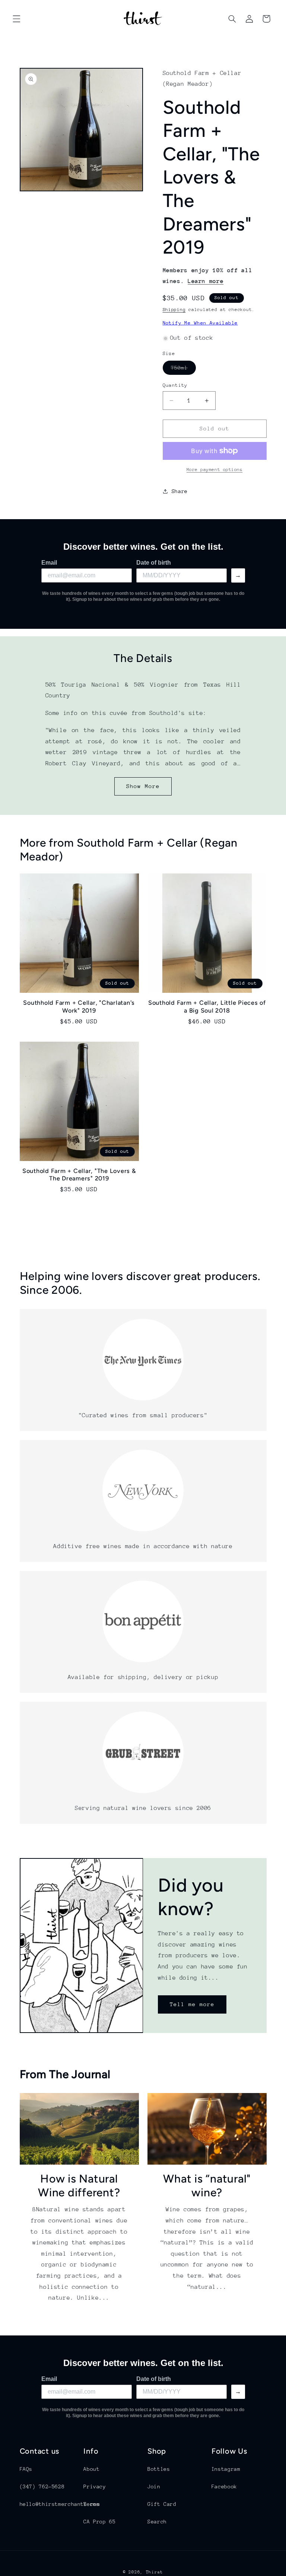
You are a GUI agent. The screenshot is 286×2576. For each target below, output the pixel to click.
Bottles (159, 2469)
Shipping (174, 310)
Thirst (155, 2572)
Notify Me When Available (200, 323)
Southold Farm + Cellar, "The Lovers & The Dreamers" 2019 (79, 1175)
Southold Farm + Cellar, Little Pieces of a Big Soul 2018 (207, 1006)
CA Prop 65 (99, 2522)
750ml (183, 370)
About (91, 2469)
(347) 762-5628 (42, 2486)
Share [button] (180, 491)
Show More (143, 786)
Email (49, 563)
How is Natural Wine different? (79, 2186)
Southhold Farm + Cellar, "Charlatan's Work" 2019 (79, 1006)
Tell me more (192, 2004)
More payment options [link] (215, 470)
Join (154, 2486)
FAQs (26, 2469)
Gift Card (162, 2504)
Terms (91, 2504)
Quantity (175, 385)
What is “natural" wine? (207, 2186)
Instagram (226, 2469)
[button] (16, 19)
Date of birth (154, 563)
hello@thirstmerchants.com (60, 2504)
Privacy (95, 2486)
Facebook (224, 2486)
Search (157, 2522)
